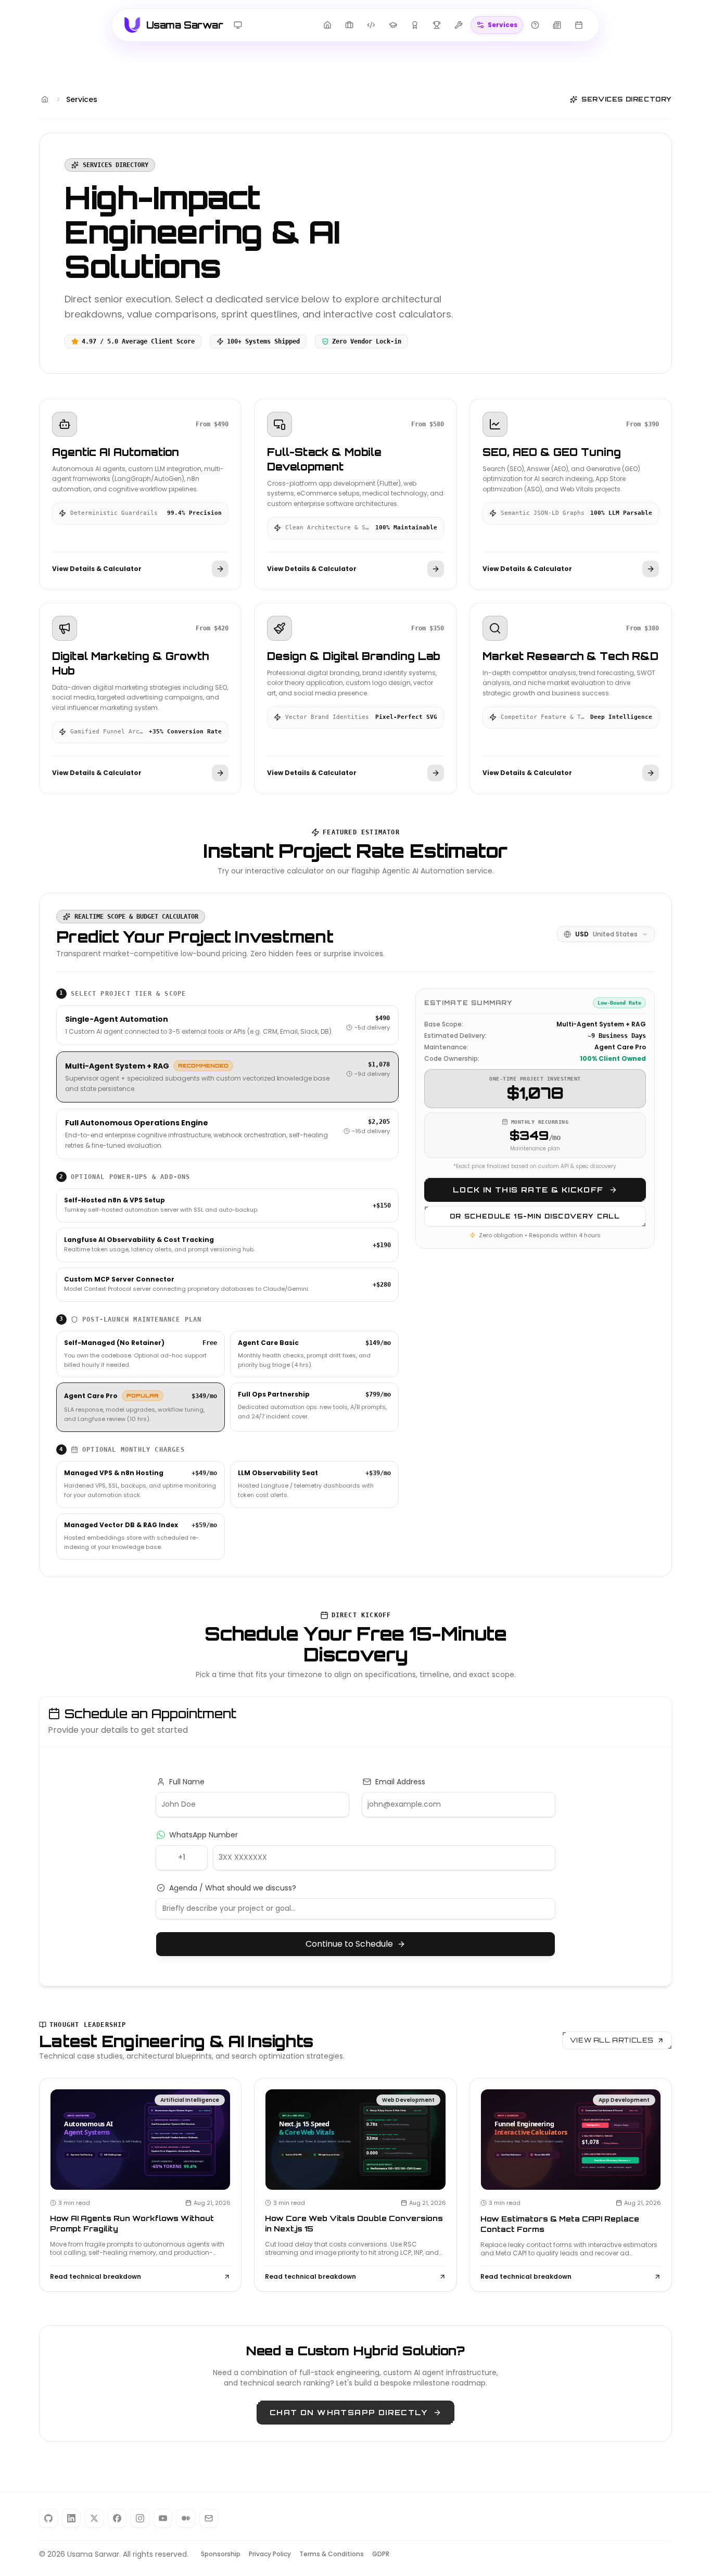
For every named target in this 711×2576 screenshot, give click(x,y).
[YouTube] (163, 2518)
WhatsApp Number (204, 1835)
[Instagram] (140, 2518)
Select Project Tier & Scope (123, 993)
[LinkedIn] (71, 2518)
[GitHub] (48, 2518)
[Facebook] (117, 2518)
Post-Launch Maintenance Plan (131, 1319)
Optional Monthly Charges (122, 1450)
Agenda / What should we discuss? (233, 1888)
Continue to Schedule (349, 1944)
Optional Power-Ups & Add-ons (125, 1177)
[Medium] (186, 2518)
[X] (94, 2518)
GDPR (381, 2554)
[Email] (209, 2518)
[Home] (45, 99)
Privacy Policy (270, 2554)
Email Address (400, 1782)
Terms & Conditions (332, 2554)
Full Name (187, 1782)
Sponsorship (221, 2554)
